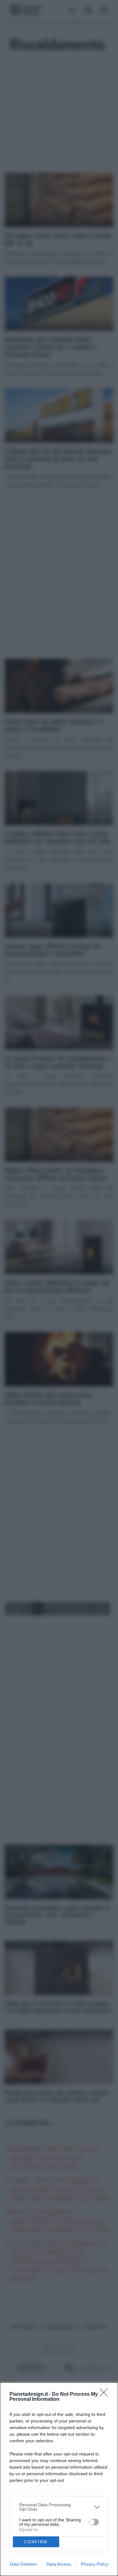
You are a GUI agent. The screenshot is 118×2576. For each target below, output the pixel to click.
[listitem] (59, 2507)
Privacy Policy (95, 2564)
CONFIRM (36, 2542)
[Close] (106, 2395)
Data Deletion (23, 2564)
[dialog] (59, 2479)
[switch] (94, 2522)
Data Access (59, 2564)
